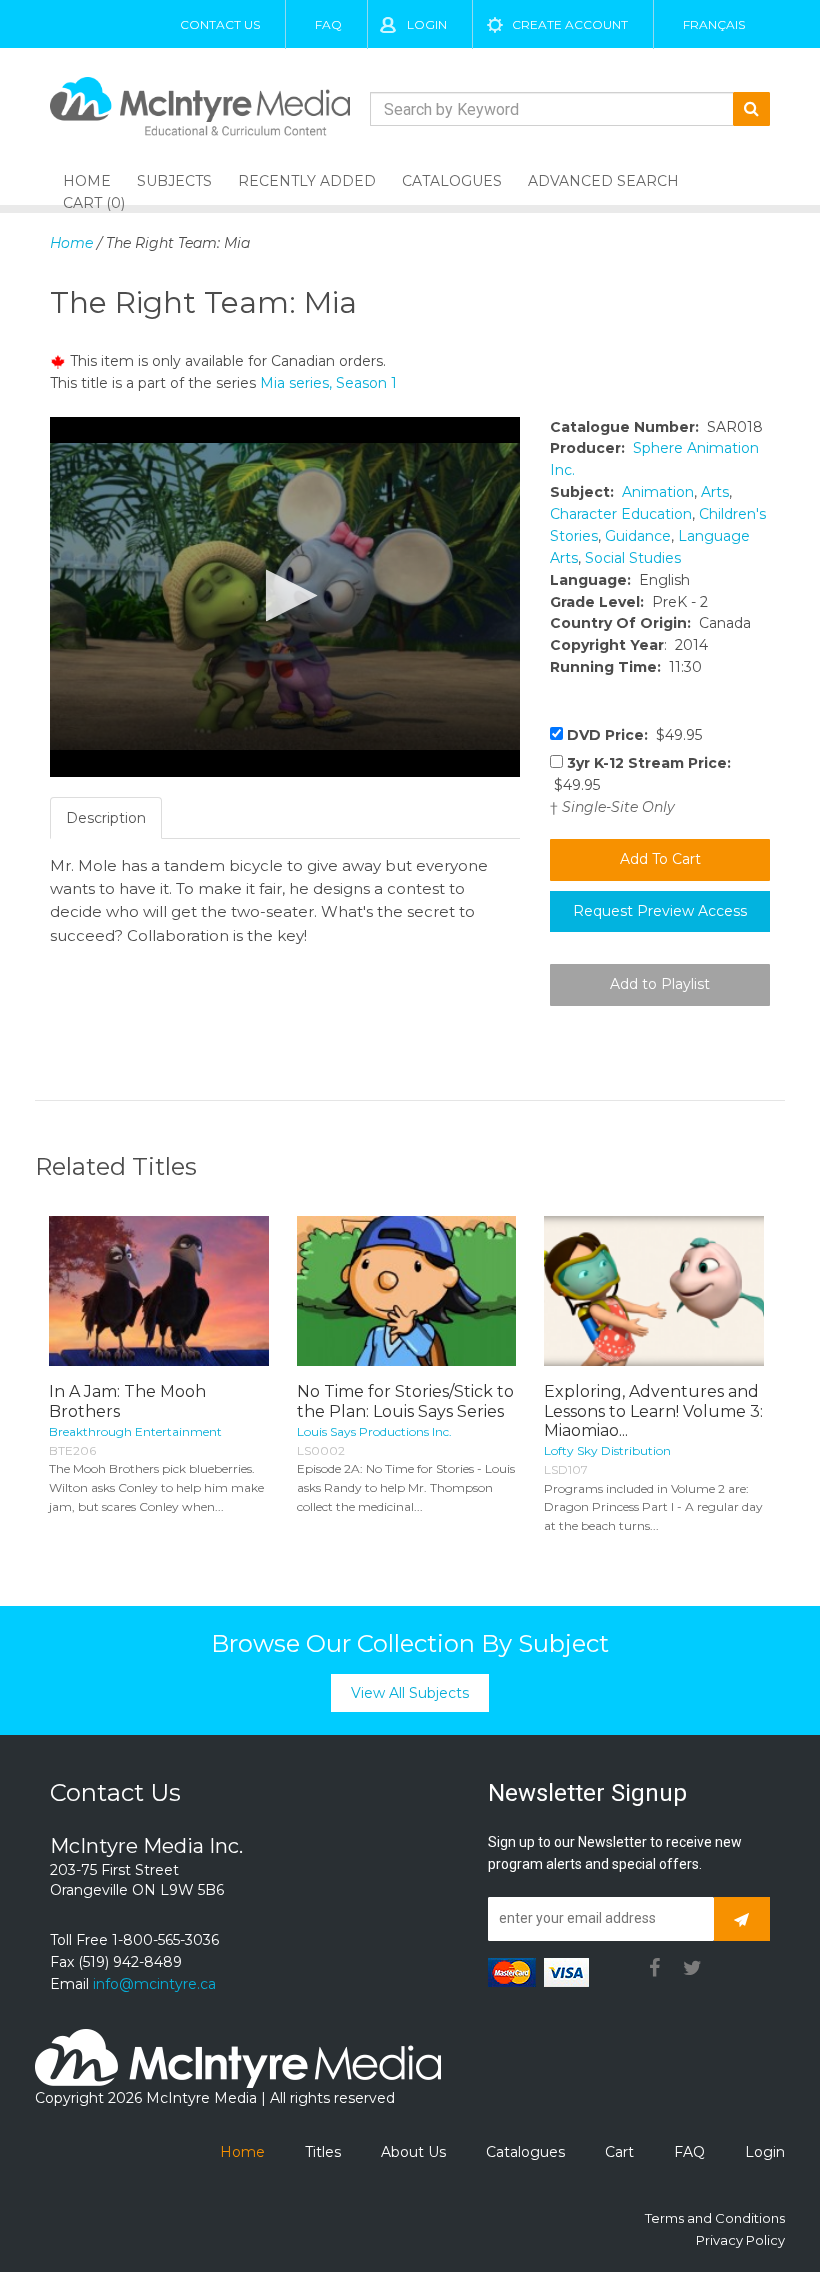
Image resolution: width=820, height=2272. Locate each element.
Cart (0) (94, 203)
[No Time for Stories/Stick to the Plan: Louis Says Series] (407, 1291)
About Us (413, 2152)
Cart (619, 2152)
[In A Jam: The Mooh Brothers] (159, 1291)
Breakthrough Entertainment (135, 1431)
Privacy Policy (740, 2240)
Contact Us (220, 24)
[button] (285, 595)
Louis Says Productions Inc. (374, 1431)
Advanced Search (603, 181)
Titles (323, 2152)
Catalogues (452, 181)
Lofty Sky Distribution (607, 1450)
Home (71, 243)
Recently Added (307, 181)
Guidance (638, 536)
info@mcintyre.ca (154, 1984)
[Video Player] (285, 597)
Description (106, 818)
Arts (715, 492)
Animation (658, 492)
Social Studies (633, 558)
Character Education (621, 514)
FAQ (328, 24)
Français (714, 24)
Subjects (174, 181)
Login (427, 24)
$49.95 (634, 735)
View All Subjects (410, 1693)
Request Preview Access (660, 911)
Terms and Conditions (715, 2218)
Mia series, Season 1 (328, 383)
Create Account (570, 24)
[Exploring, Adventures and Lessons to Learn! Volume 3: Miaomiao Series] (654, 1291)
